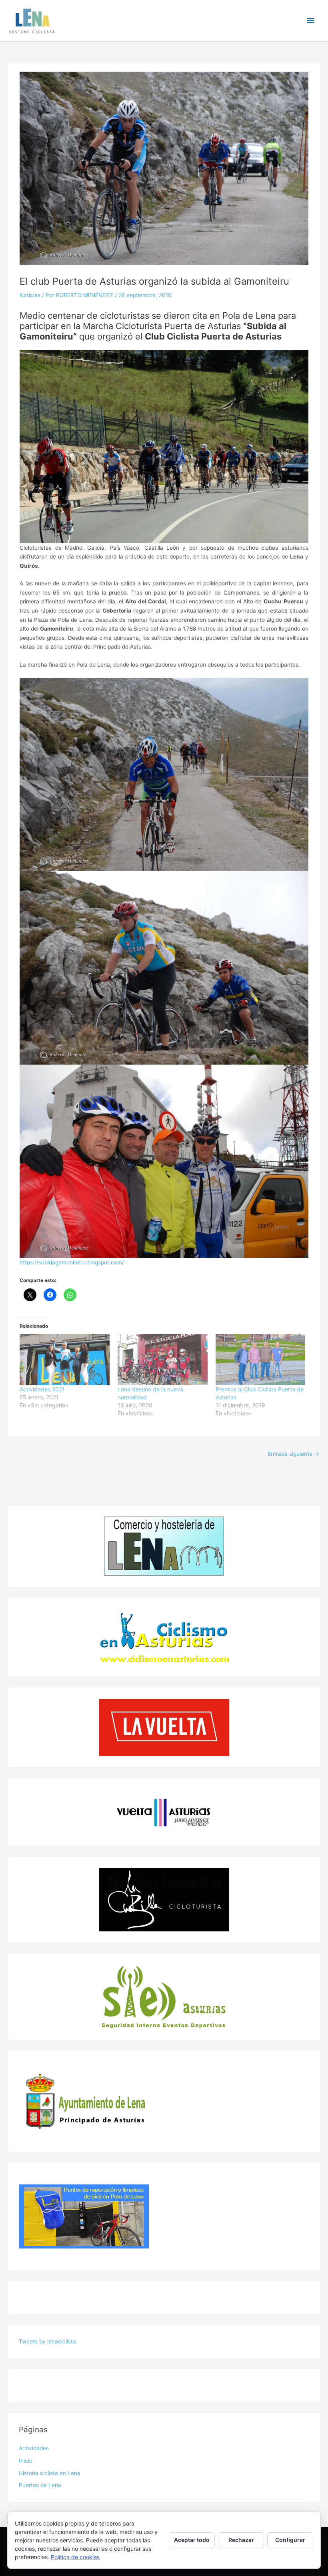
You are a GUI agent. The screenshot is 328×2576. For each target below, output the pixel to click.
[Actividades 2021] (65, 1360)
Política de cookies (75, 2557)
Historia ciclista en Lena (50, 2473)
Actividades (34, 2448)
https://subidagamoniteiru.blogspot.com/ (72, 1262)
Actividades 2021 (42, 1389)
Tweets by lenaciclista (47, 2341)
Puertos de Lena (40, 2485)
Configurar (290, 2540)
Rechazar (241, 2540)
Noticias (30, 295)
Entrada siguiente (293, 1454)
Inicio (26, 2461)
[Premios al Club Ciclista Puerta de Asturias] (261, 1360)
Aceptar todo (192, 2540)
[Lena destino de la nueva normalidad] (163, 1360)
